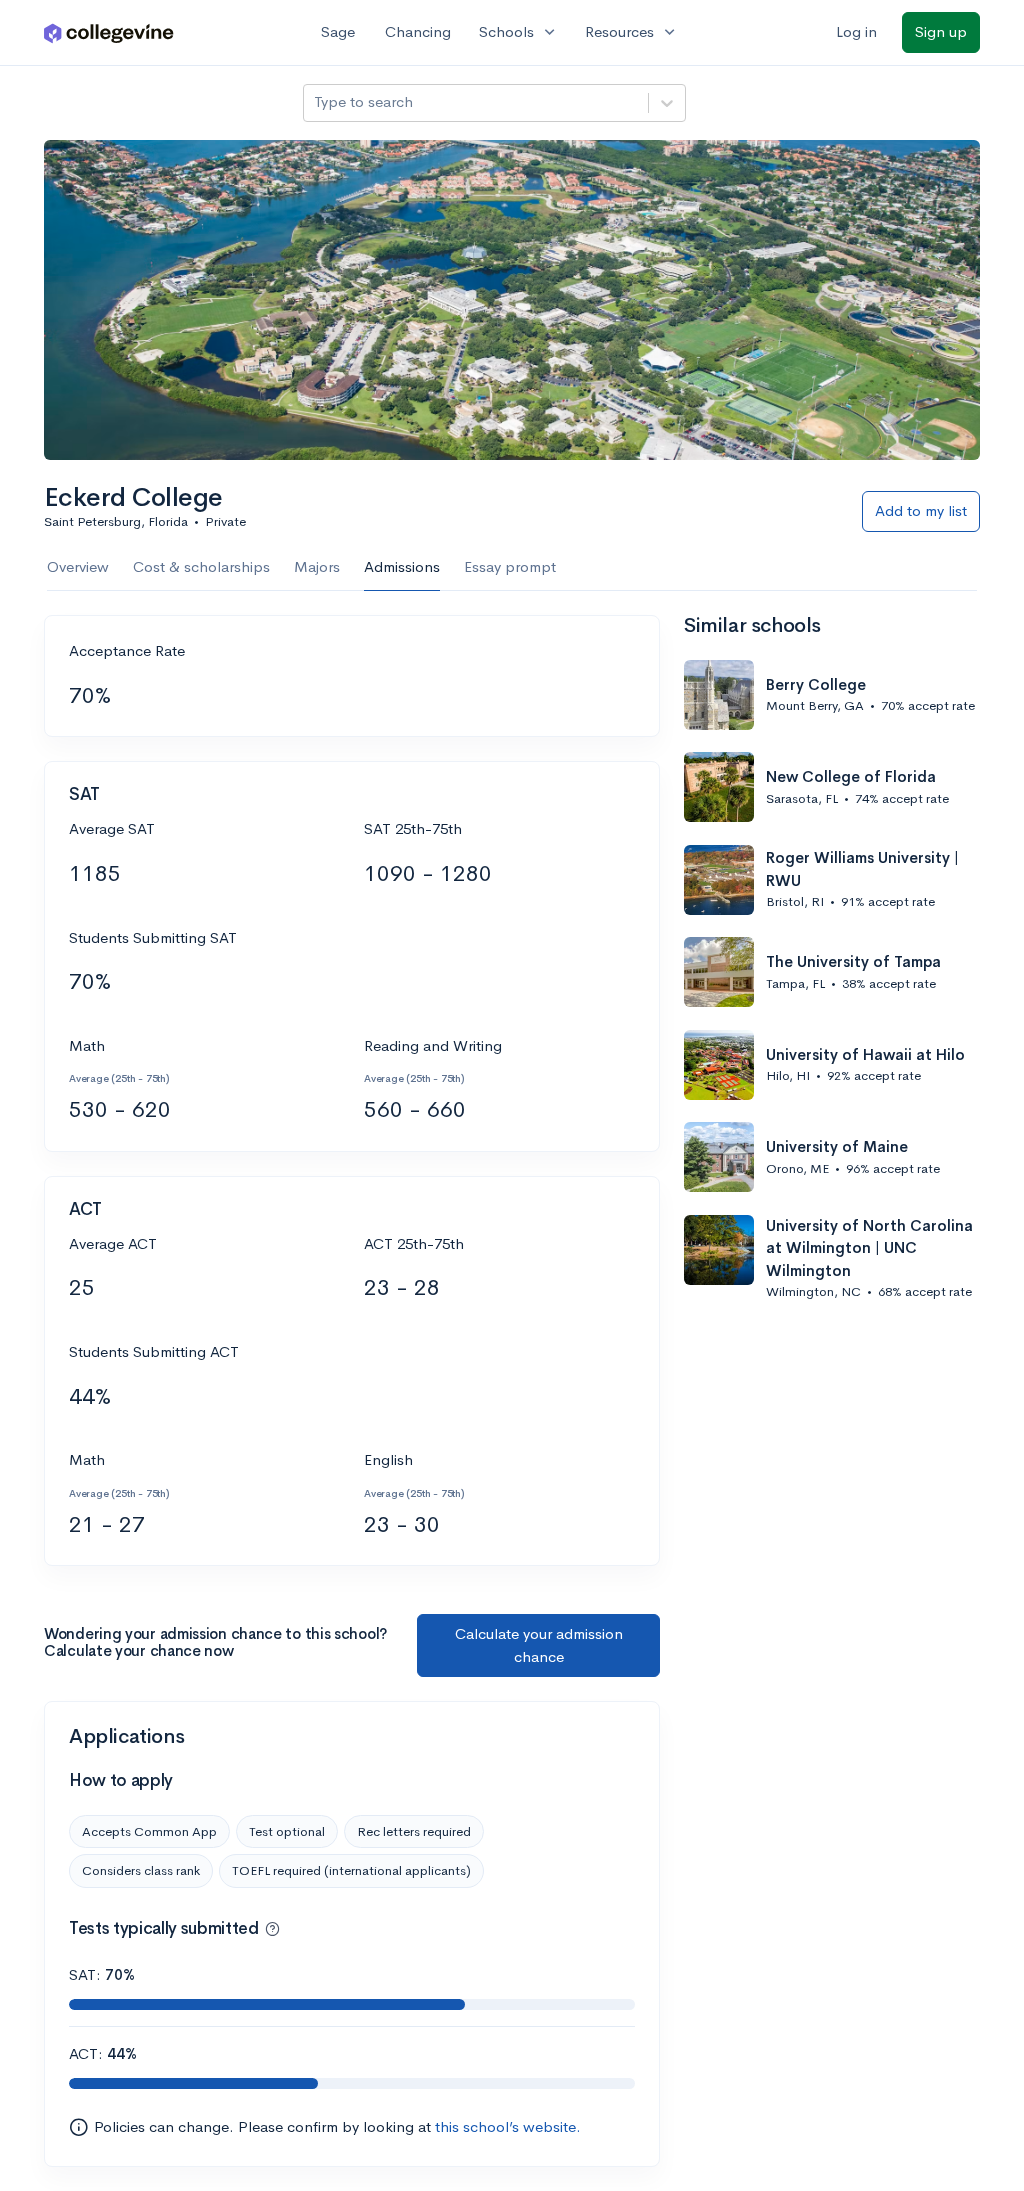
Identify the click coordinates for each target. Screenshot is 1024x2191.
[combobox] (316, 102)
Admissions (402, 566)
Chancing (418, 31)
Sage (338, 31)
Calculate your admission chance (539, 1645)
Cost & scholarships (201, 566)
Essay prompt (510, 566)
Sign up (941, 31)
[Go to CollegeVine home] (109, 32)
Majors (317, 566)
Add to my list (921, 510)
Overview (78, 566)
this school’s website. (508, 2126)
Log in (856, 31)
